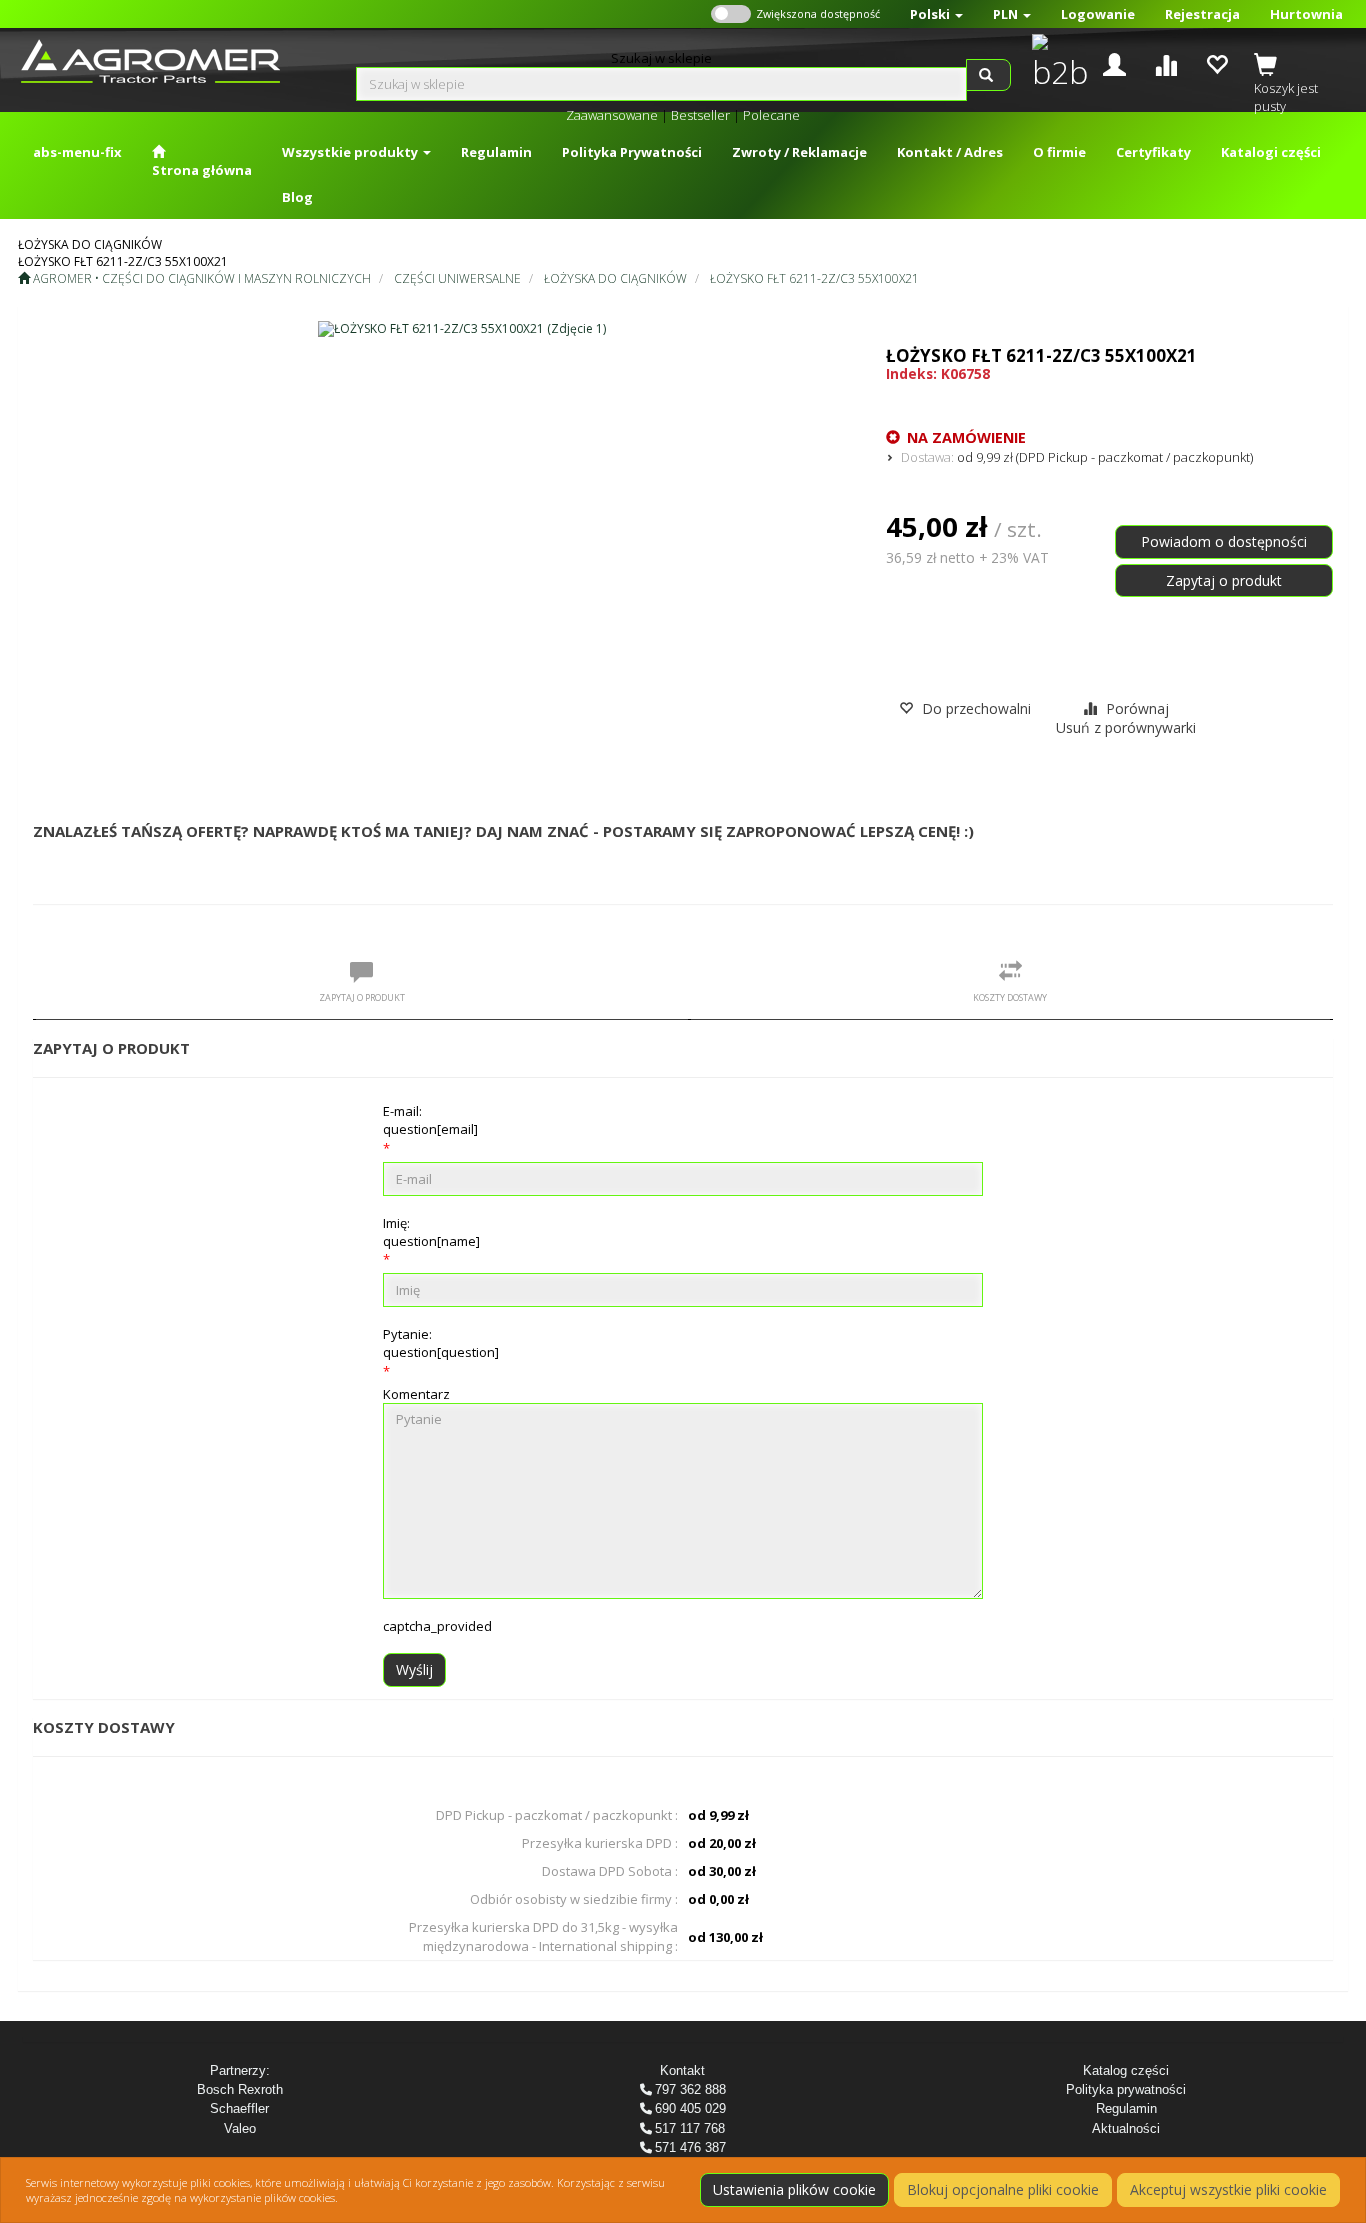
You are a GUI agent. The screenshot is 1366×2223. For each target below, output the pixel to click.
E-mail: (430, 1120)
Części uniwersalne (457, 278)
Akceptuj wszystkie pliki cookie (1228, 2189)
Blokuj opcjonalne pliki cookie (1003, 2189)
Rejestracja (1202, 14)
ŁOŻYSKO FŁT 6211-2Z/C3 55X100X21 (814, 278)
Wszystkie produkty (351, 152)
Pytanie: (441, 1343)
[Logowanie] (1114, 62)
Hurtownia (1306, 14)
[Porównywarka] (1165, 62)
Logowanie (1098, 14)
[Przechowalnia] (1216, 62)
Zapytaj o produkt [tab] (362, 997)
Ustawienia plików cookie (794, 2189)
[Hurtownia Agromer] (1055, 64)
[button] (936, 14)
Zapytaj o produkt (1224, 580)
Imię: (431, 1232)
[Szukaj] (988, 75)
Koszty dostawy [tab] (1010, 997)
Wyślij (414, 1669)
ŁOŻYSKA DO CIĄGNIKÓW (615, 278)
